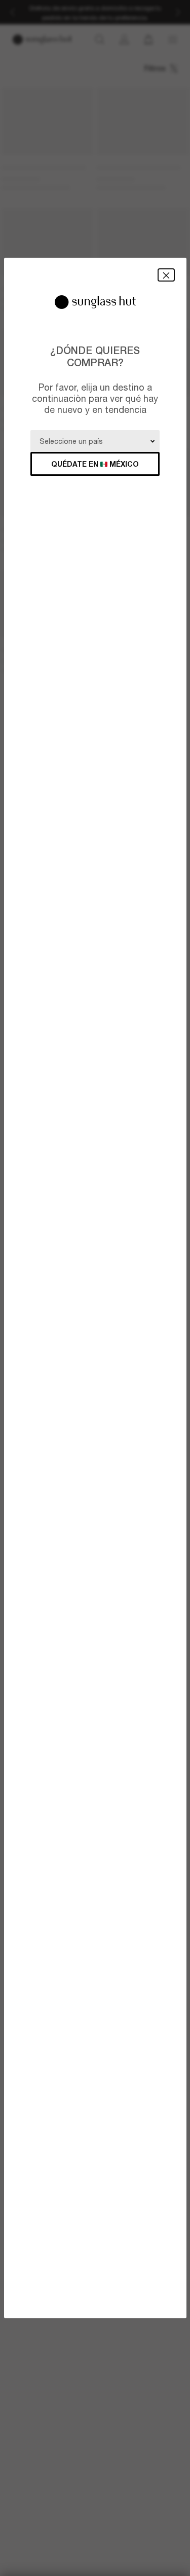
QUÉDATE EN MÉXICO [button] (95, 464)
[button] (166, 275)
